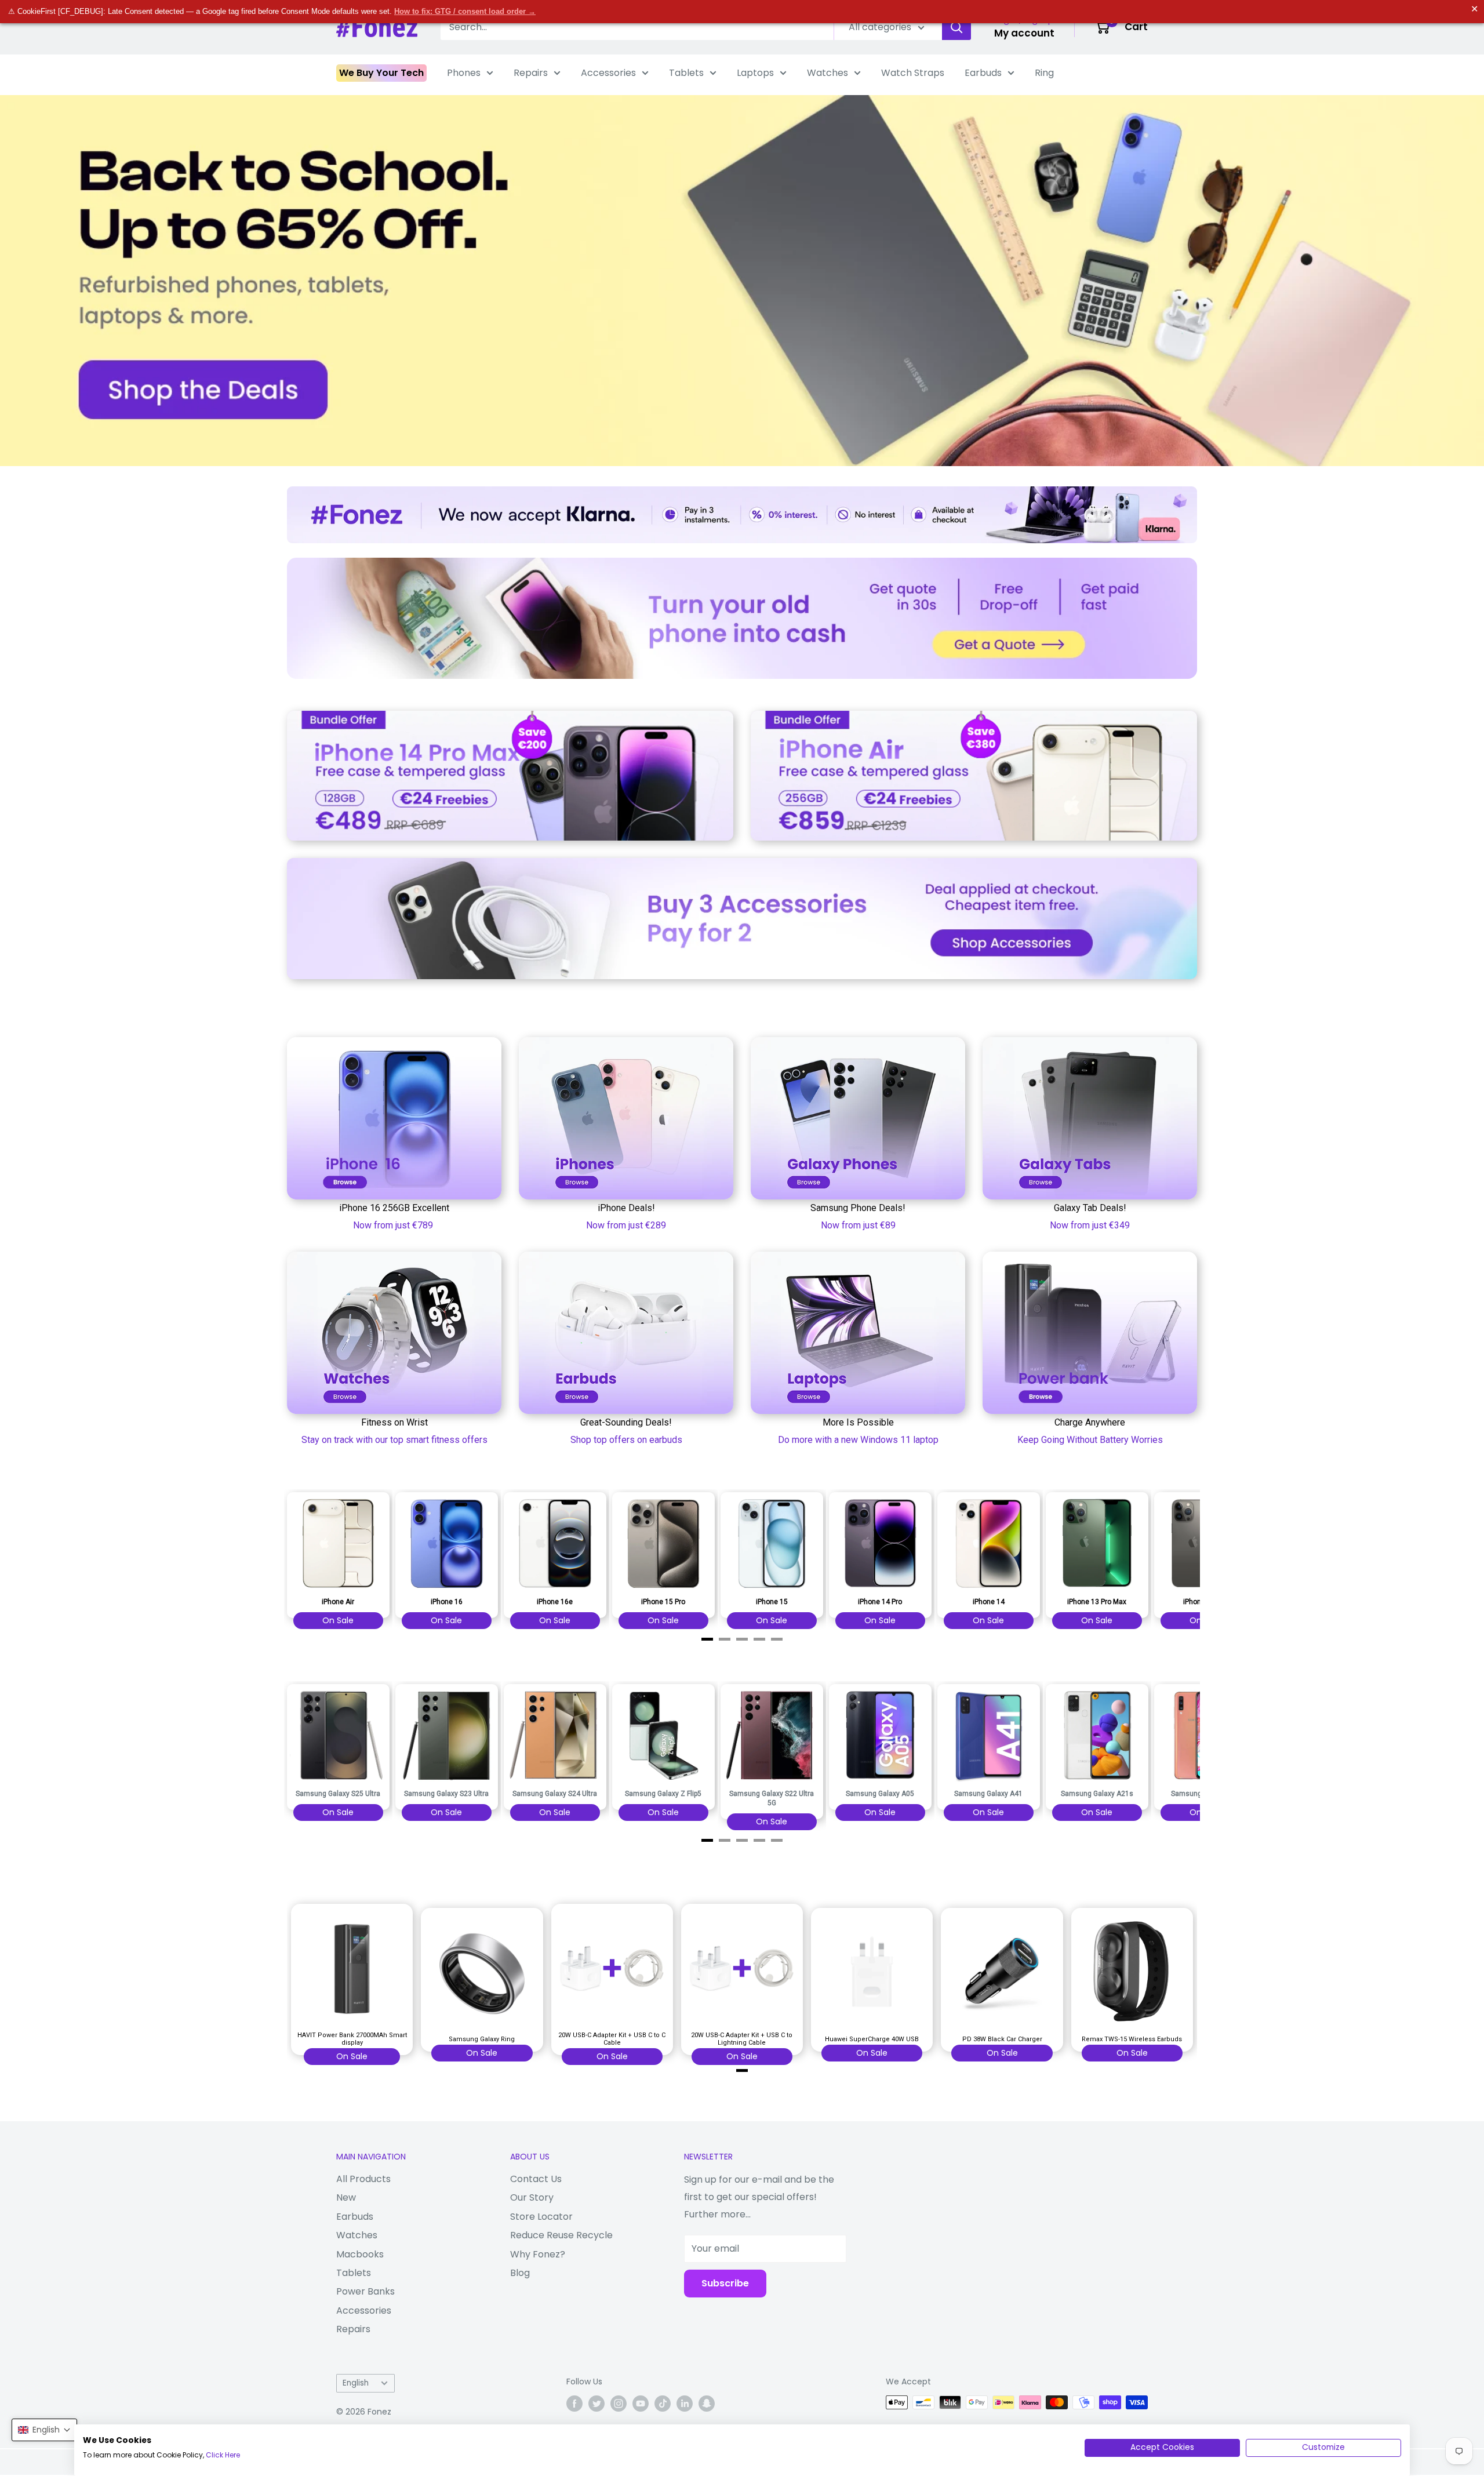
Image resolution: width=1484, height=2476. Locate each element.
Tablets (686, 73)
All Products (363, 2179)
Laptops (755, 73)
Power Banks (365, 2291)
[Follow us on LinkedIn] (685, 2404)
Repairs (531, 73)
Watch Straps (913, 73)
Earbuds (983, 73)
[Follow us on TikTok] (663, 2404)
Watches (828, 73)
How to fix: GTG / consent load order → (465, 11)
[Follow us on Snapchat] (707, 2404)
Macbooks (360, 2254)
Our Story (532, 2197)
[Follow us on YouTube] (641, 2404)
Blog (520, 2273)
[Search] (956, 27)
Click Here (223, 2455)
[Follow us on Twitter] (596, 2404)
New (346, 2197)
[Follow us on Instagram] (619, 2404)
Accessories (608, 73)
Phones (464, 73)
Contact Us (536, 2179)
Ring (1044, 73)
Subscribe (725, 2283)
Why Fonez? (538, 2254)
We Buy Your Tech (381, 73)
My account (1024, 33)
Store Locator (541, 2217)
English (356, 2383)
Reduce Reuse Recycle (561, 2235)
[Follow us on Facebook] (574, 2404)
